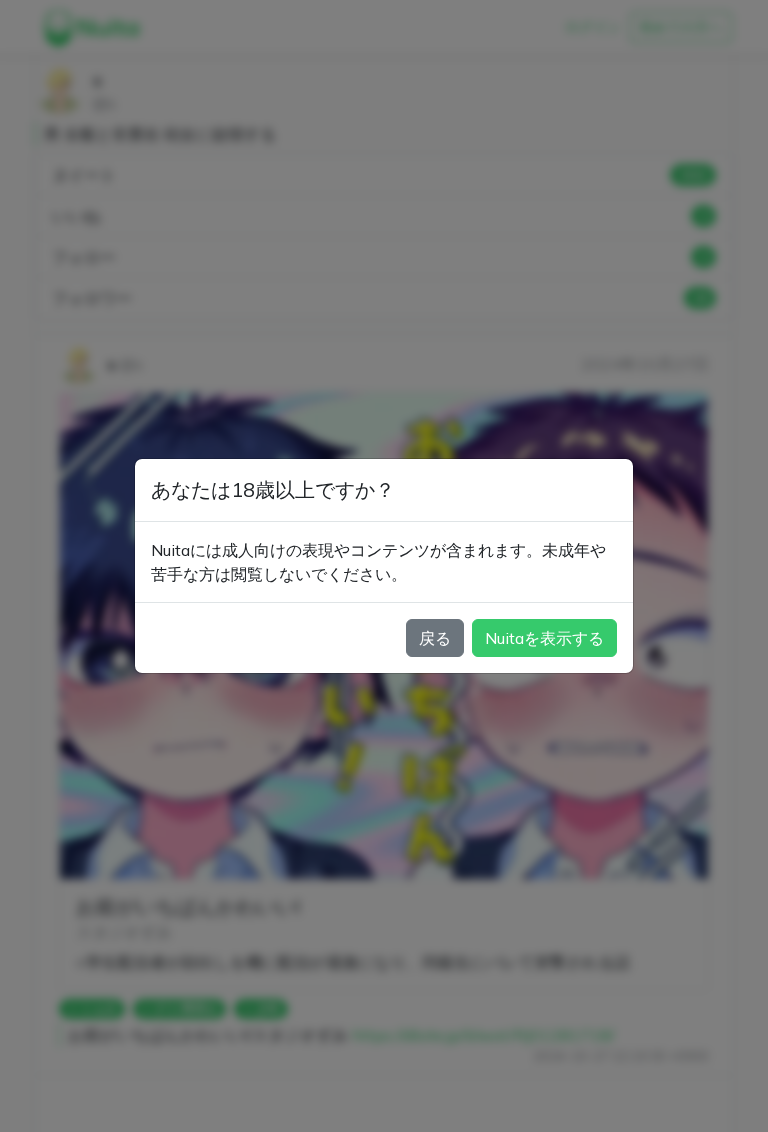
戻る (435, 638)
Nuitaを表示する (544, 638)
